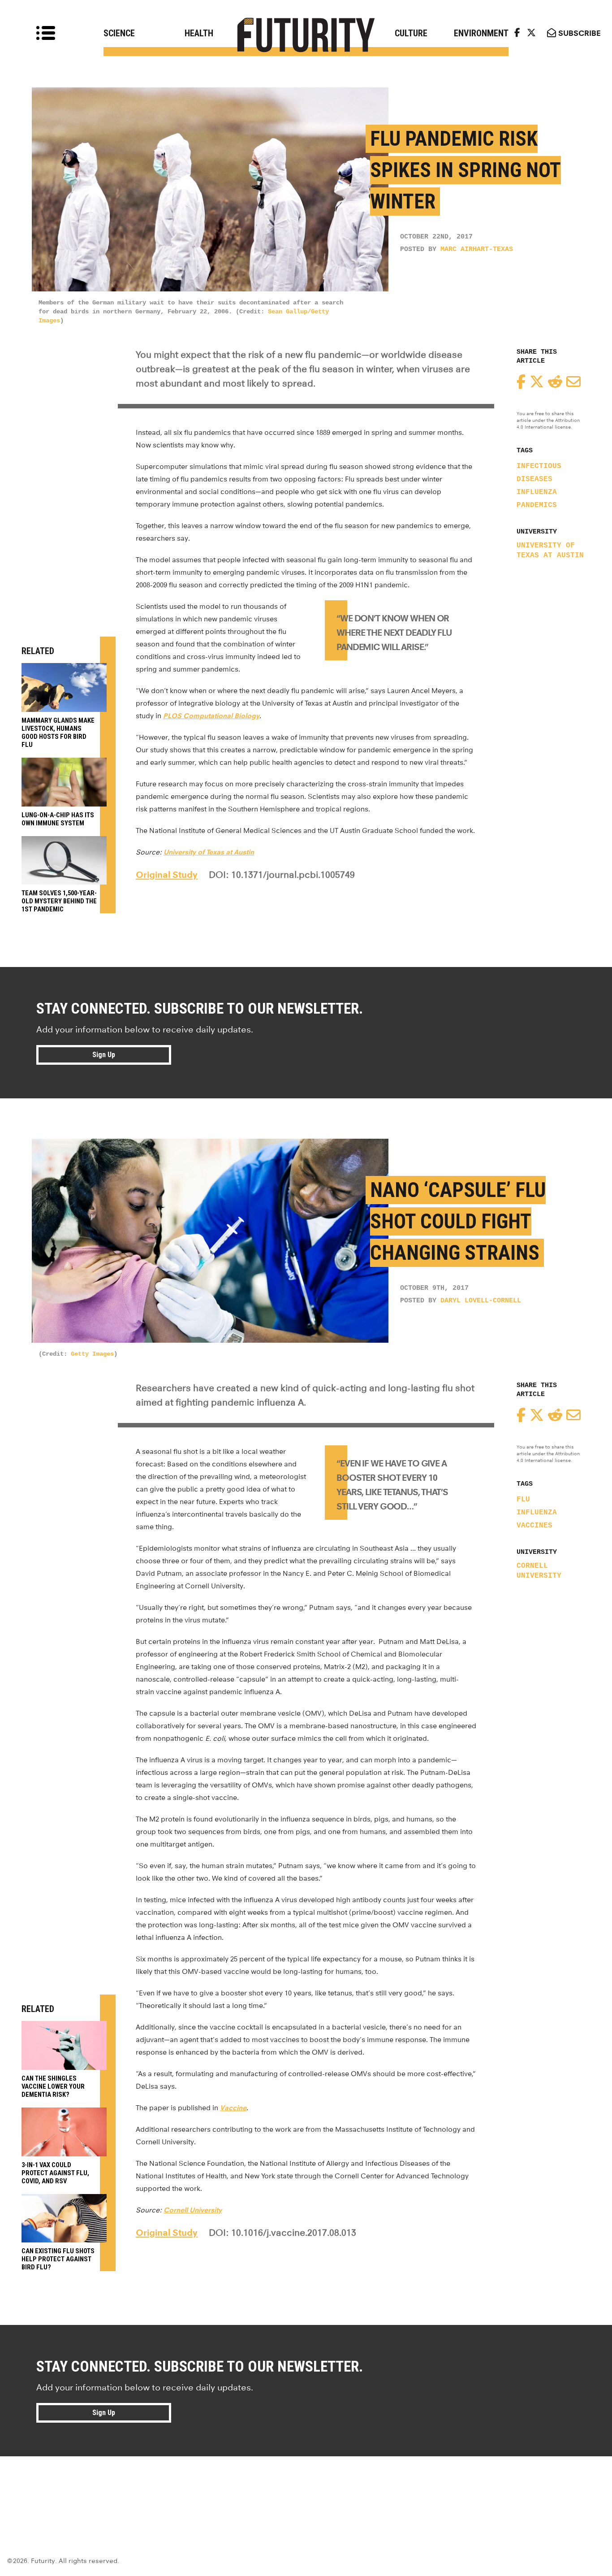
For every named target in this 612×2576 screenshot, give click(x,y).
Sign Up (104, 1055)
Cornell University (539, 1571)
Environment (481, 33)
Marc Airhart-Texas (477, 249)
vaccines (534, 1526)
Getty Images (92, 1354)
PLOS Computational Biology (211, 716)
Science (119, 33)
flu (523, 1500)
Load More (306, 2489)
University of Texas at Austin (550, 551)
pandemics (537, 505)
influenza (537, 492)
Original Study (167, 875)
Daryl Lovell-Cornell (481, 1301)
